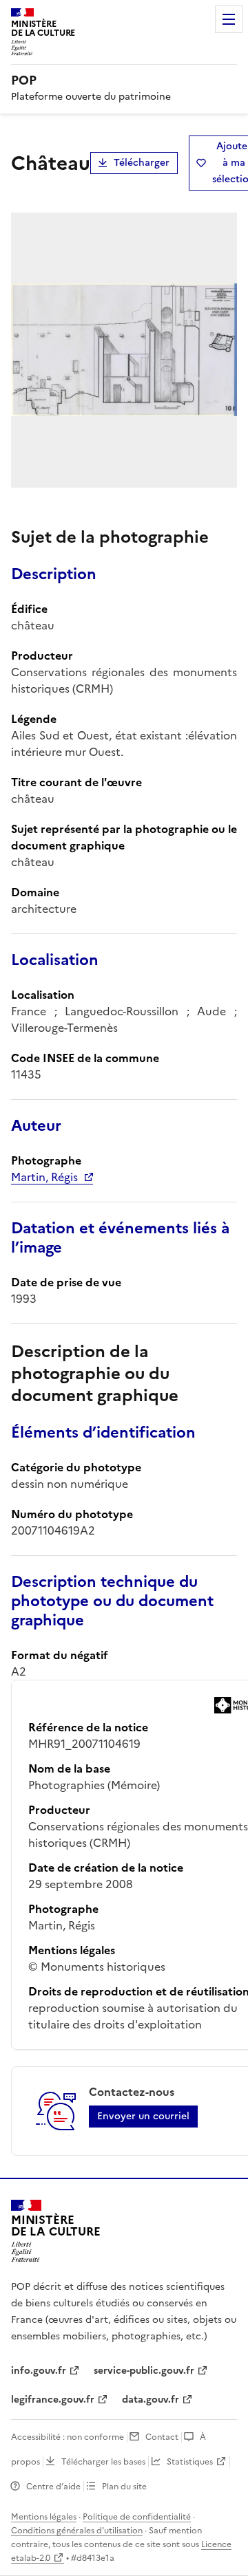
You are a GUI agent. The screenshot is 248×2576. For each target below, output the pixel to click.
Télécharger (142, 163)
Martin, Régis (44, 1177)
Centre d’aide (53, 2487)
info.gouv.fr (39, 2371)
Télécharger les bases (103, 2462)
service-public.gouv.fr (144, 2371)
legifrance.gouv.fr (53, 2400)
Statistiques (190, 2462)
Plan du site (124, 2487)
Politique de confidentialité (137, 2517)
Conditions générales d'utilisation (77, 2531)
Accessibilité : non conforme (68, 2437)
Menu (229, 19)
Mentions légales (44, 2517)
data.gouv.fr (151, 2400)
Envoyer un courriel (143, 2116)
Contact (162, 2437)
